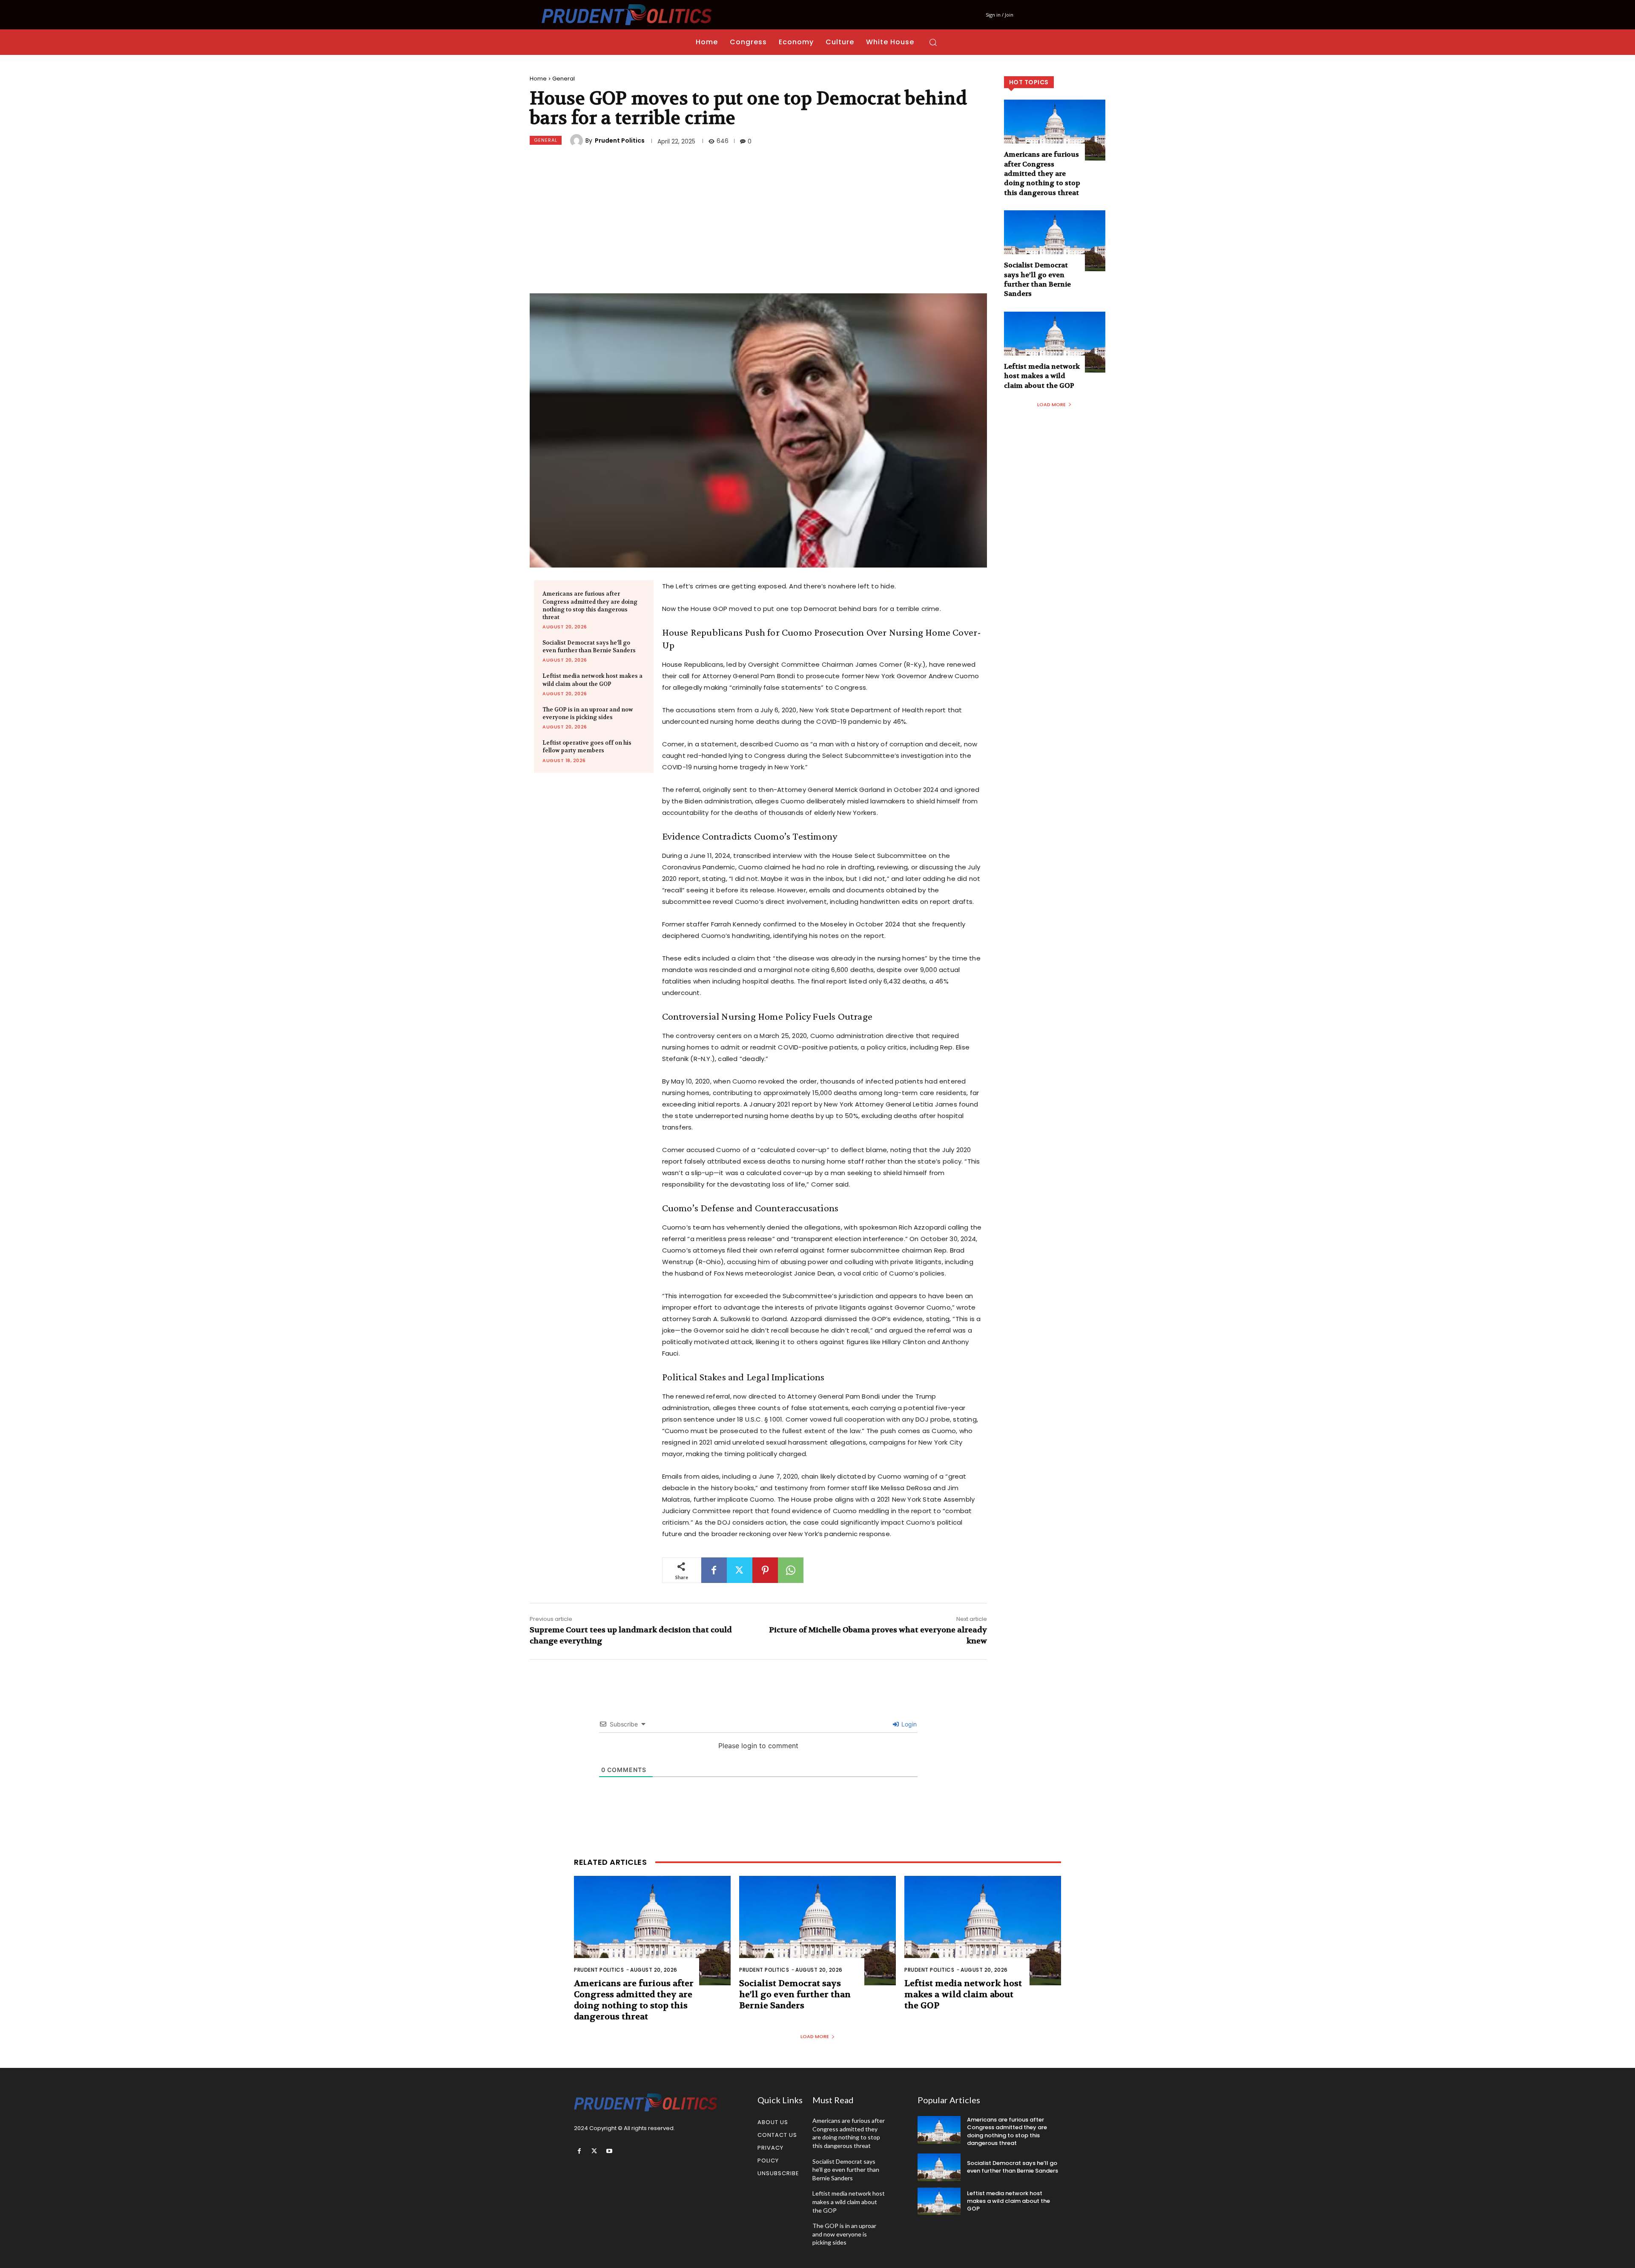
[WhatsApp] (791, 1570)
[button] (933, 42)
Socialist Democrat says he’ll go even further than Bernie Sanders (589, 647)
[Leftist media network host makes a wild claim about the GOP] (1055, 342)
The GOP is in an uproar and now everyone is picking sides (588, 713)
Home (538, 79)
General (564, 79)
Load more (1051, 404)
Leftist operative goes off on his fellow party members (587, 747)
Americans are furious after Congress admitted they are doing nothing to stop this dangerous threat (590, 605)
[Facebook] (714, 1570)
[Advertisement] (758, 221)
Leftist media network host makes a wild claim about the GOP (592, 680)
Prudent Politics (620, 140)
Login (908, 1724)
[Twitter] (740, 1570)
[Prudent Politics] (578, 140)
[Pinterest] (765, 1570)
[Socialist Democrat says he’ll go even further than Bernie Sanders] (1055, 241)
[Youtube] (609, 2151)
